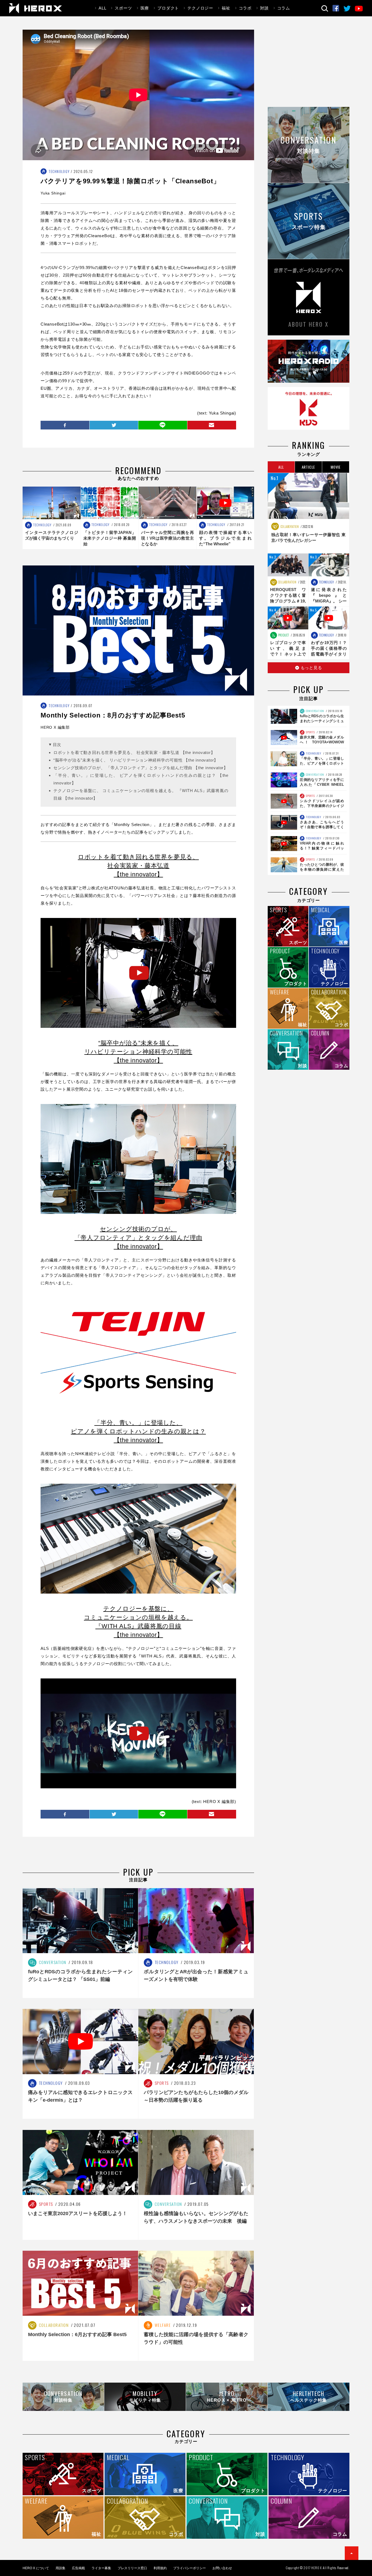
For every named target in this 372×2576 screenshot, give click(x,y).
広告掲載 (78, 2568)
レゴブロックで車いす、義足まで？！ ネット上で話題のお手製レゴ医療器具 (288, 654)
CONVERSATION (315, 711)
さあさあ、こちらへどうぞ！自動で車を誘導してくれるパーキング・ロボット (322, 827)
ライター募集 (101, 2568)
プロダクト (168, 8)
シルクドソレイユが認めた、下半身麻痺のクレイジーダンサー (322, 806)
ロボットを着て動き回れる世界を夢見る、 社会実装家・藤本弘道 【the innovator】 (134, 752)
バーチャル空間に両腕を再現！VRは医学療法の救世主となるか (167, 538)
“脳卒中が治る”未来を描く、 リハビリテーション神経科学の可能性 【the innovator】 (136, 760)
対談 (264, 8)
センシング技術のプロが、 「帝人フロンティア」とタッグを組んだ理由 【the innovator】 (141, 768)
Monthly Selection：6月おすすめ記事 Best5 (77, 2334)
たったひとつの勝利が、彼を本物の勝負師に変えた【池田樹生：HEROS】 (322, 869)
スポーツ (123, 8)
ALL (102, 8)
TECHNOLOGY (59, 171)
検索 (325, 9)
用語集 (60, 2568)
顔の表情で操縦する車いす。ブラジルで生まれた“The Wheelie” (225, 538)
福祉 (226, 8)
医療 (145, 8)
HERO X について (36, 2568)
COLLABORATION (289, 527)
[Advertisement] (309, 68)
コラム (284, 8)
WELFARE (162, 2325)
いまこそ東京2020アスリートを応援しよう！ (78, 2213)
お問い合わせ (222, 2568)
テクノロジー (200, 8)
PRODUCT (283, 635)
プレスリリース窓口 (132, 2568)
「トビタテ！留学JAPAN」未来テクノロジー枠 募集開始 (110, 538)
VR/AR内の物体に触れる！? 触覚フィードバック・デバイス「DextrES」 (322, 848)
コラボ (245, 8)
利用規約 (160, 2568)
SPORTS (310, 732)
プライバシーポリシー (190, 2568)
